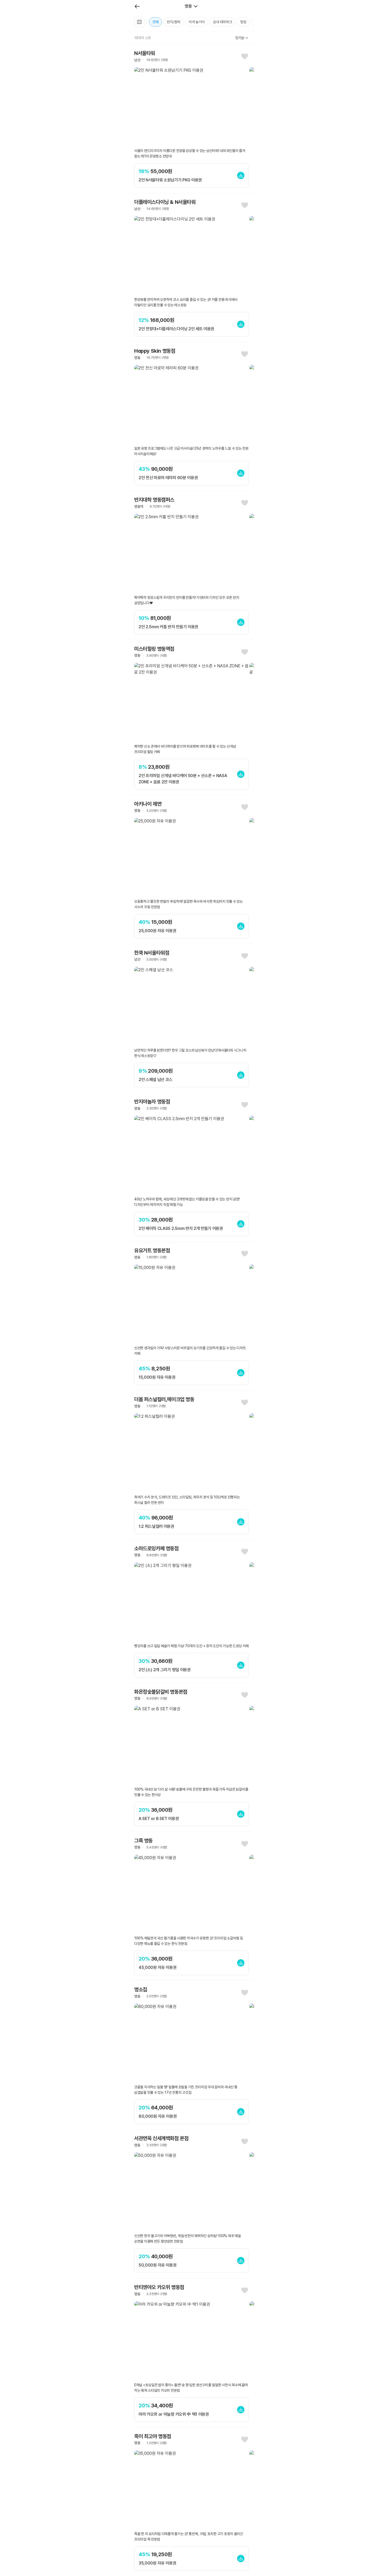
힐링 (243, 22)
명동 (188, 6)
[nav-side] (137, 6)
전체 (155, 22)
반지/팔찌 (174, 22)
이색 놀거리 (197, 22)
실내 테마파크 (222, 22)
